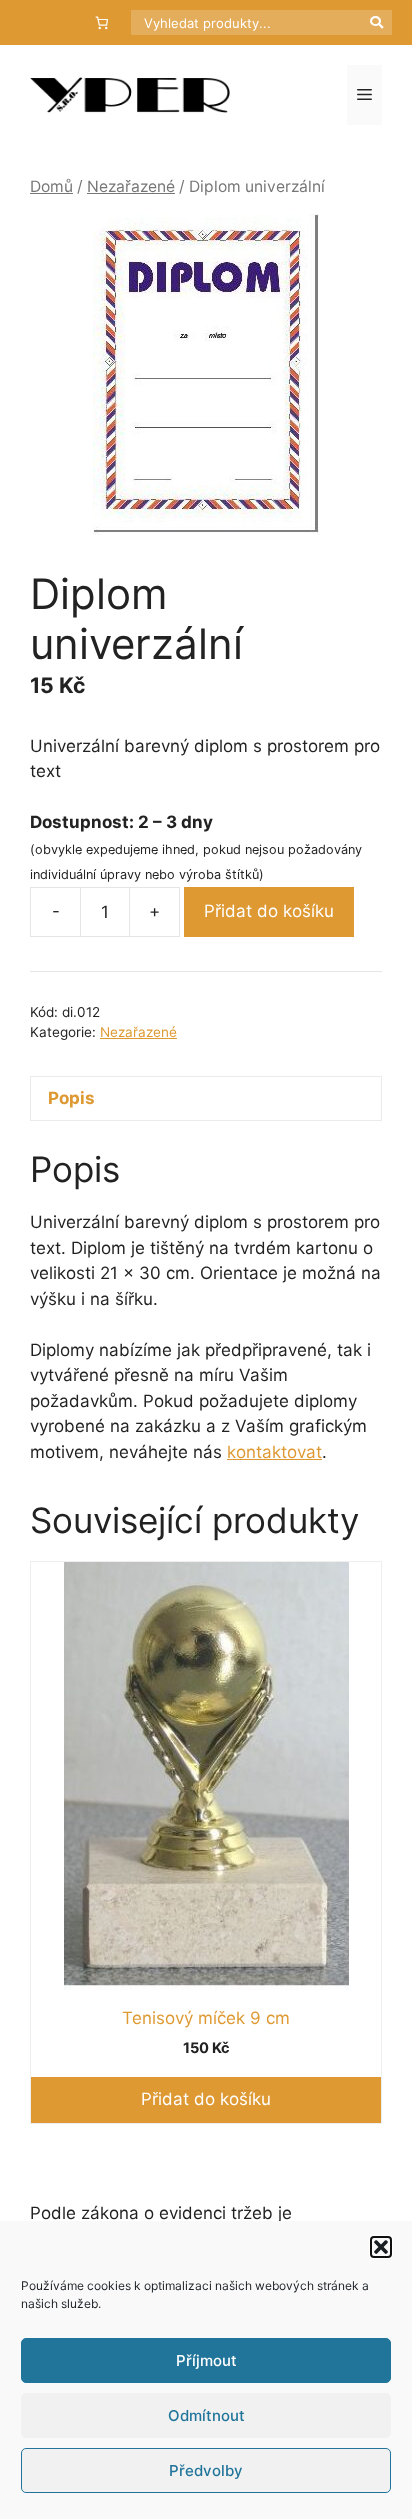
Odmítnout (206, 2415)
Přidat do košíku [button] (206, 2099)
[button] (381, 2247)
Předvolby (206, 2470)
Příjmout (206, 2360)
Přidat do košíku (269, 911)
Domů (51, 186)
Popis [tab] (71, 1098)
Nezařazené (131, 186)
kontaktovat (274, 1452)
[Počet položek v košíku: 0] (102, 22)
